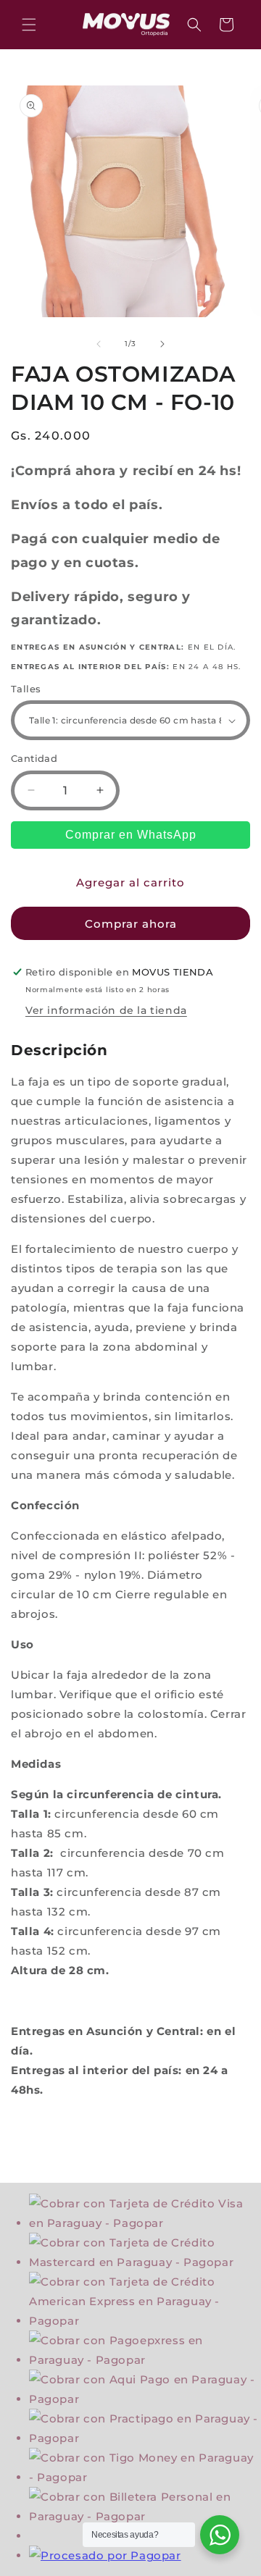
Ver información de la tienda (106, 1010)
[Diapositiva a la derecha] (162, 344)
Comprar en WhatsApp (131, 835)
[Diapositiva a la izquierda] (99, 344)
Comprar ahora (131, 924)
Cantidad (34, 758)
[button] (29, 25)
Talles (26, 689)
